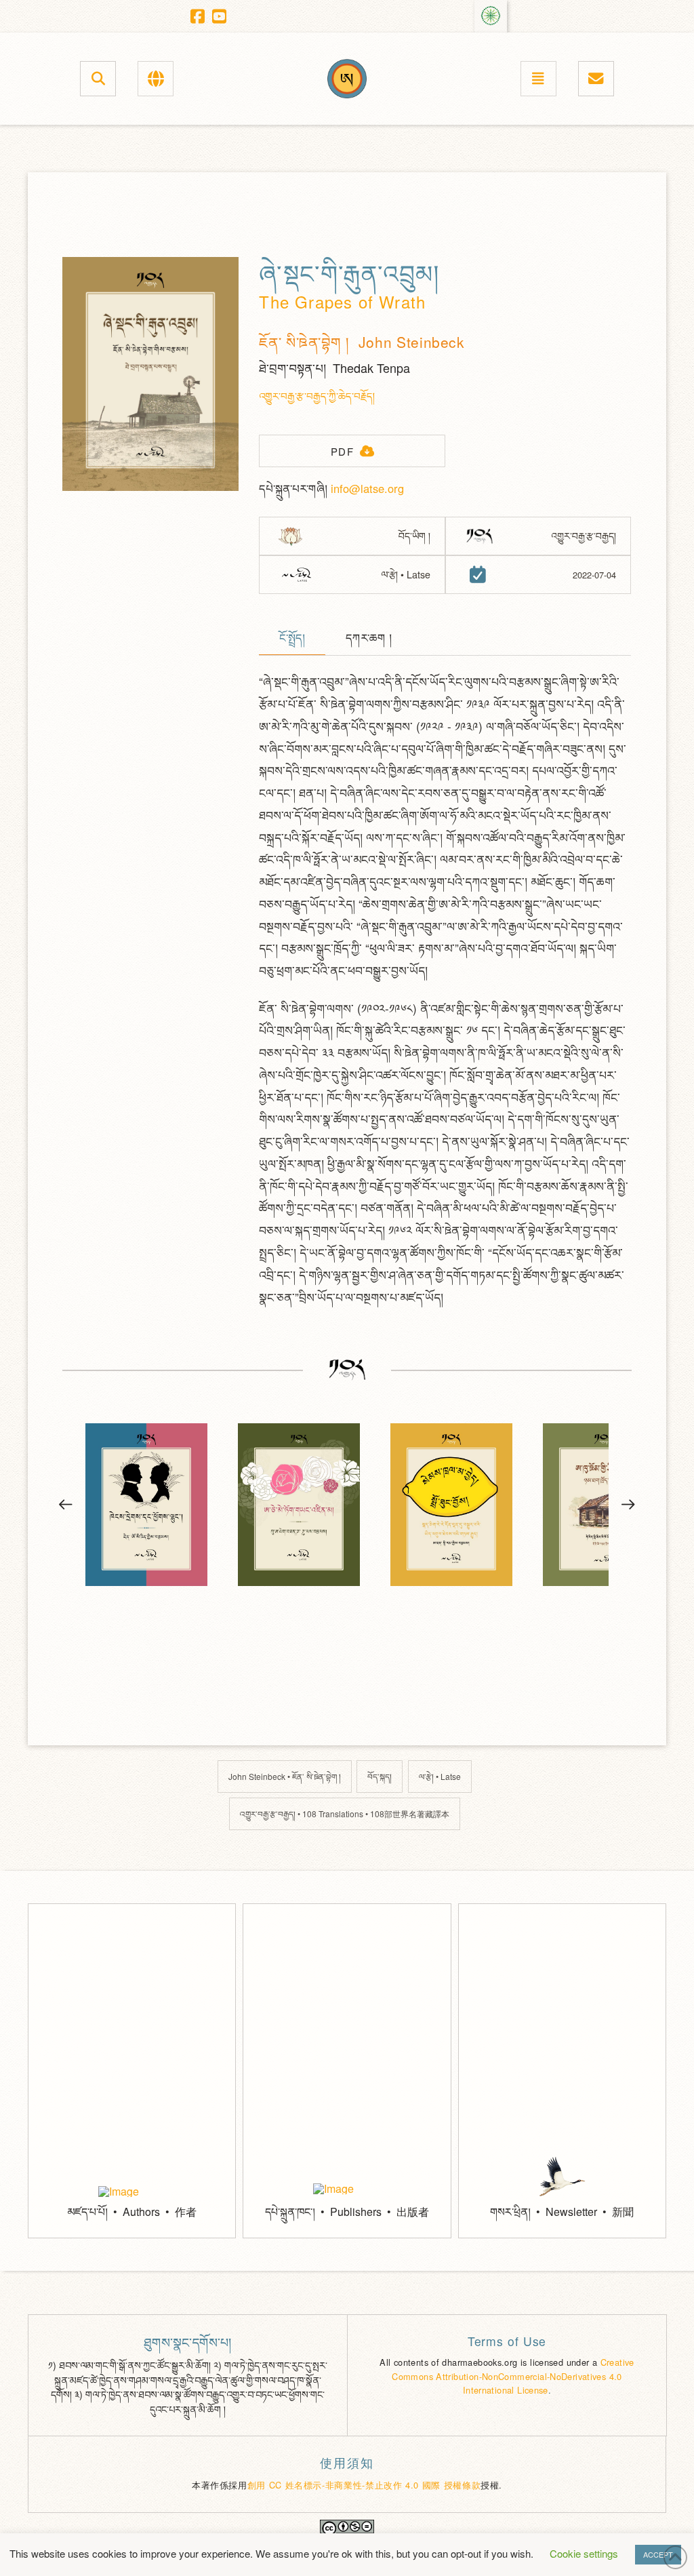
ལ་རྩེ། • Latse (440, 1776)
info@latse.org (367, 488)
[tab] (292, 639)
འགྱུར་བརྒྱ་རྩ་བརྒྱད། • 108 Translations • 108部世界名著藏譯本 (345, 1814)
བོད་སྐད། (380, 1776)
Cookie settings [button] (584, 2553)
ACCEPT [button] (658, 2554)
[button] (98, 78)
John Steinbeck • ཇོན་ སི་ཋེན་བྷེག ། (285, 1776)
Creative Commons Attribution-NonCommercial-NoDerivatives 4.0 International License (513, 2376)
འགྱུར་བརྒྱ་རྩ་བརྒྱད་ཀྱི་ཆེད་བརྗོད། (317, 396)
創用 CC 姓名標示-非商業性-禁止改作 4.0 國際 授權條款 (364, 2485)
